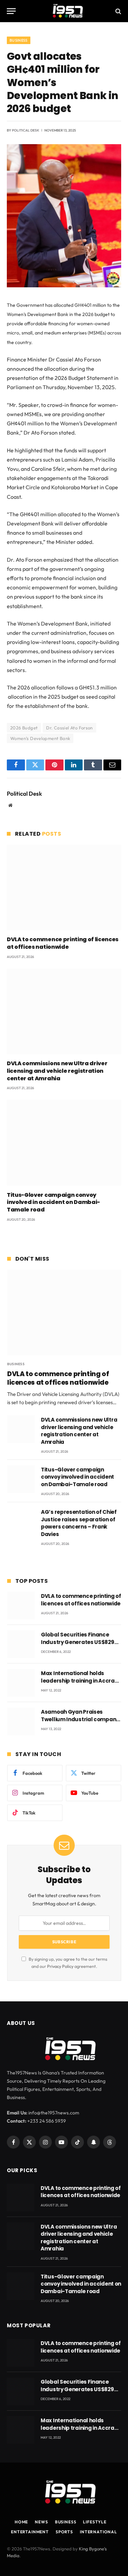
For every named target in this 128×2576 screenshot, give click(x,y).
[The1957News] (64, 11)
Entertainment (30, 2532)
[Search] (118, 11)
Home (21, 2522)
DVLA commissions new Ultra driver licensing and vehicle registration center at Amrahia (57, 1071)
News (41, 2522)
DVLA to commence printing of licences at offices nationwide (63, 943)
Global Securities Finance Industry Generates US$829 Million (78, 1642)
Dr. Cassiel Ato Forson (69, 728)
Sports (64, 2532)
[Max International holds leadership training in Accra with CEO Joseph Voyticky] (21, 1683)
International (98, 2532)
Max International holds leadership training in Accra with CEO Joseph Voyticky (78, 1681)
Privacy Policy (60, 1966)
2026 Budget (24, 728)
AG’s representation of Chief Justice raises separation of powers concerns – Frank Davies (79, 1523)
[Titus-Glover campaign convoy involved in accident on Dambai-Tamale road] (64, 1143)
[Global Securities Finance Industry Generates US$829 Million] (21, 1644)
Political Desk (26, 130)
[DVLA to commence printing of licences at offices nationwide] (64, 887)
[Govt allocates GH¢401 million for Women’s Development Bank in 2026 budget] (64, 286)
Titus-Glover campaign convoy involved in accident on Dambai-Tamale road (53, 1202)
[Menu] (11, 11)
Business (19, 40)
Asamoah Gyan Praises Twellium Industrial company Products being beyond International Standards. (80, 1723)
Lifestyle (95, 2522)
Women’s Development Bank (40, 738)
